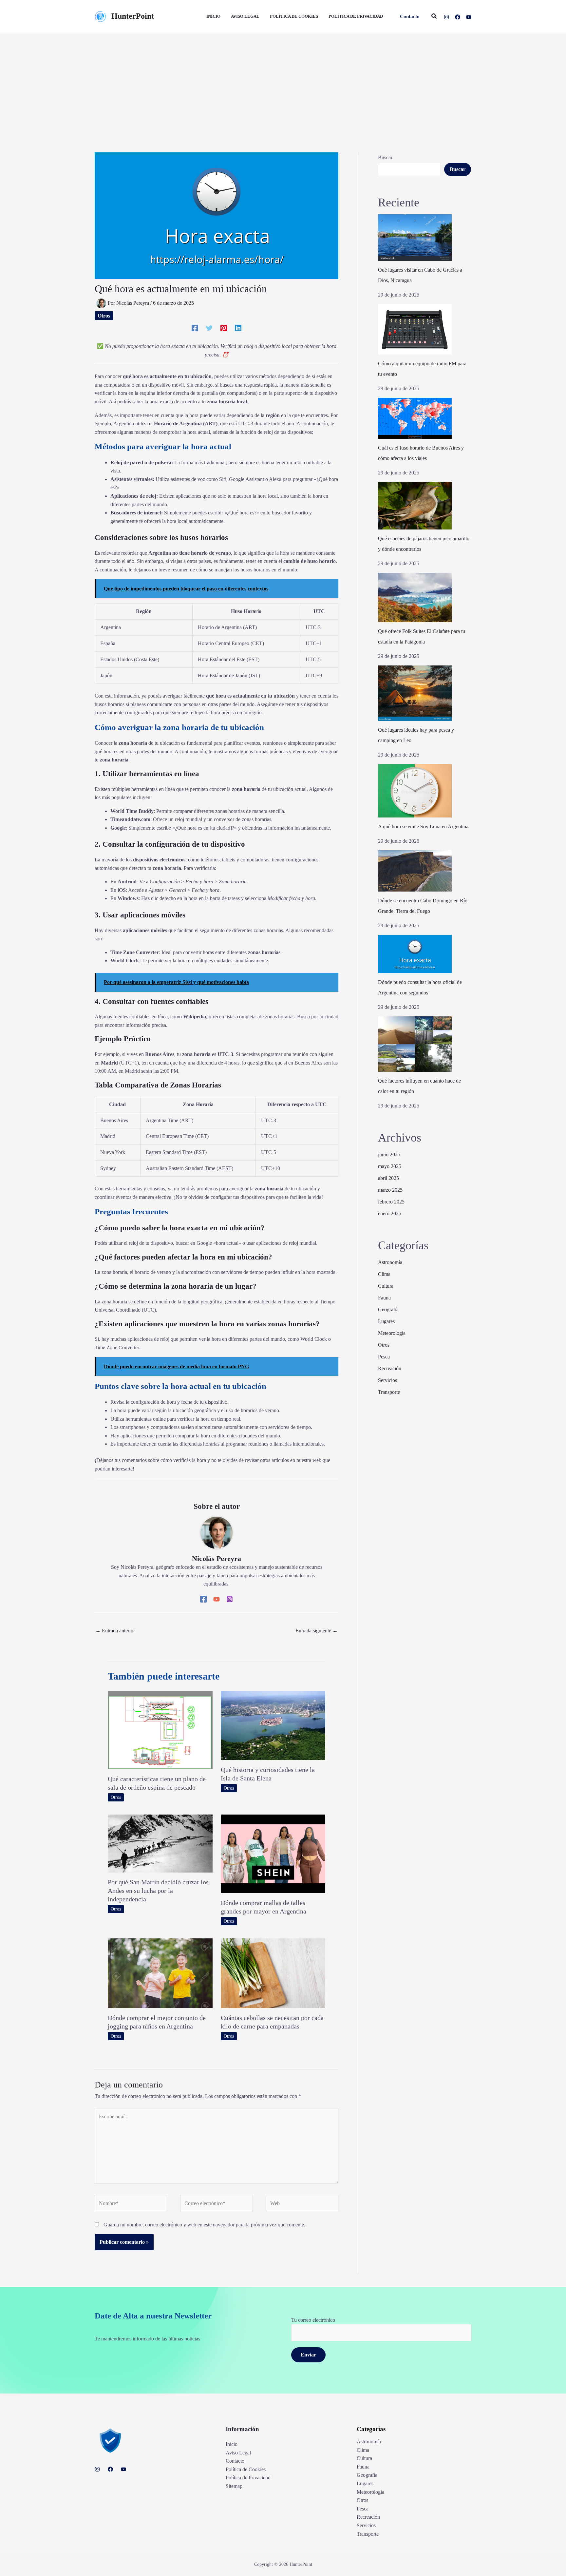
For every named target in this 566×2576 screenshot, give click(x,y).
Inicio (232, 2444)
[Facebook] (458, 17)
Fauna (384, 1298)
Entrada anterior (115, 1631)
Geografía (388, 1309)
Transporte (389, 1392)
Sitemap (234, 2486)
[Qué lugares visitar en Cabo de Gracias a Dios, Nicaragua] (415, 238)
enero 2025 (390, 1213)
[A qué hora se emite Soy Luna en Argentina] (415, 791)
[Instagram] (446, 17)
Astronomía (390, 1262)
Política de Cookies (246, 2469)
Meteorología (392, 1333)
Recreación (390, 1368)
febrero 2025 (391, 1202)
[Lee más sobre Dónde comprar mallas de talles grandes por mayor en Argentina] (273, 1853)
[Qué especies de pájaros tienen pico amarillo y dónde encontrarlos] (415, 506)
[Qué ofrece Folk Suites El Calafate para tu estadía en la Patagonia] (415, 597)
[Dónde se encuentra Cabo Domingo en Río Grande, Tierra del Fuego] (415, 871)
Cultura (386, 1286)
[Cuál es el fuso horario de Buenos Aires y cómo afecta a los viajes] (415, 418)
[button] (410, 17)
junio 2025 (389, 1154)
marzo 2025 (390, 1190)
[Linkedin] (238, 328)
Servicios (387, 1380)
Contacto (235, 2461)
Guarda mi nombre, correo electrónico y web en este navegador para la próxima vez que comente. (204, 2225)
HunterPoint (133, 16)
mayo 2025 (390, 1166)
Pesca (384, 1357)
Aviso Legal (238, 2453)
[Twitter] (209, 328)
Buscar (385, 157)
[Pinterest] (224, 328)
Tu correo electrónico (313, 2320)
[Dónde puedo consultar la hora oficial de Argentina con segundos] (415, 954)
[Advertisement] (283, 82)
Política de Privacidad (248, 2478)
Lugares (386, 1321)
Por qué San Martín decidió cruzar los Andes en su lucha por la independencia (158, 1891)
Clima (384, 1274)
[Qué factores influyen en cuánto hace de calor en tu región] (415, 1044)
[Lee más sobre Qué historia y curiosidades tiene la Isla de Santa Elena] (273, 1725)
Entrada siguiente (317, 1631)
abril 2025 (388, 1178)
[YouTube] (469, 17)
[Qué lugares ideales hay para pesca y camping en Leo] (415, 693)
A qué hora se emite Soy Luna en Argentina (423, 827)
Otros (104, 316)
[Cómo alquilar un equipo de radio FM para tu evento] (415, 329)
